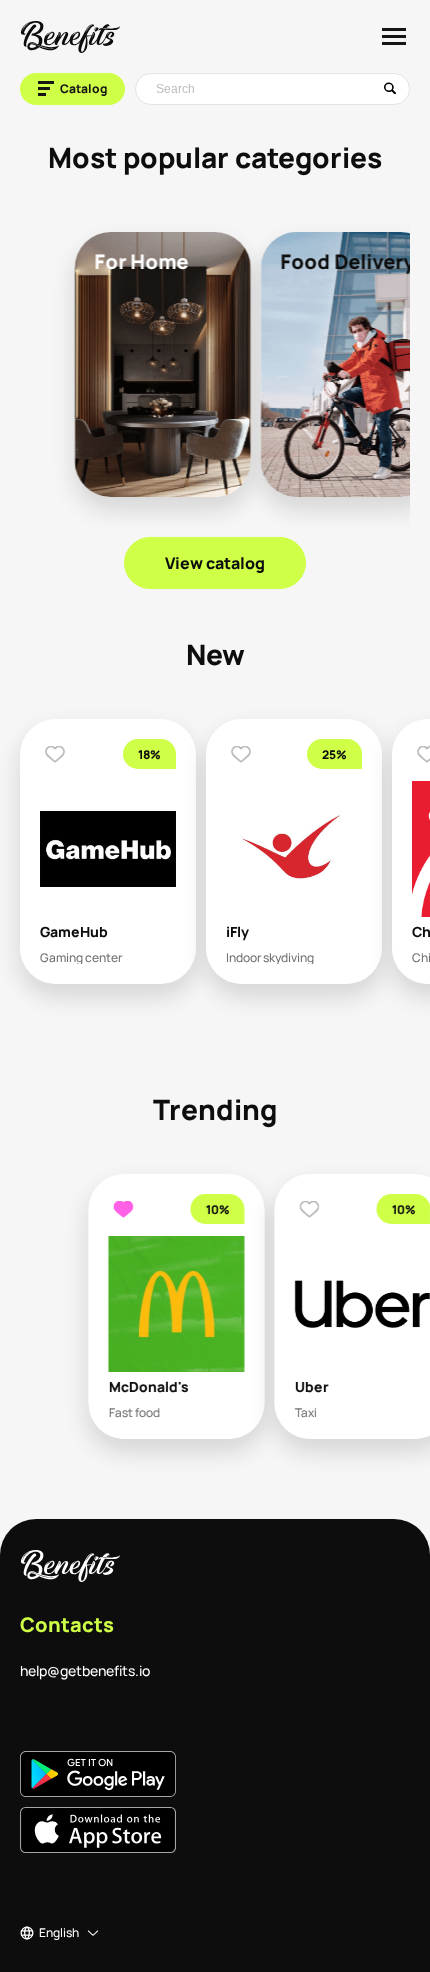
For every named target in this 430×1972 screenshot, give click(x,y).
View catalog (215, 563)
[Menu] (394, 36)
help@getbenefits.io (85, 1670)
